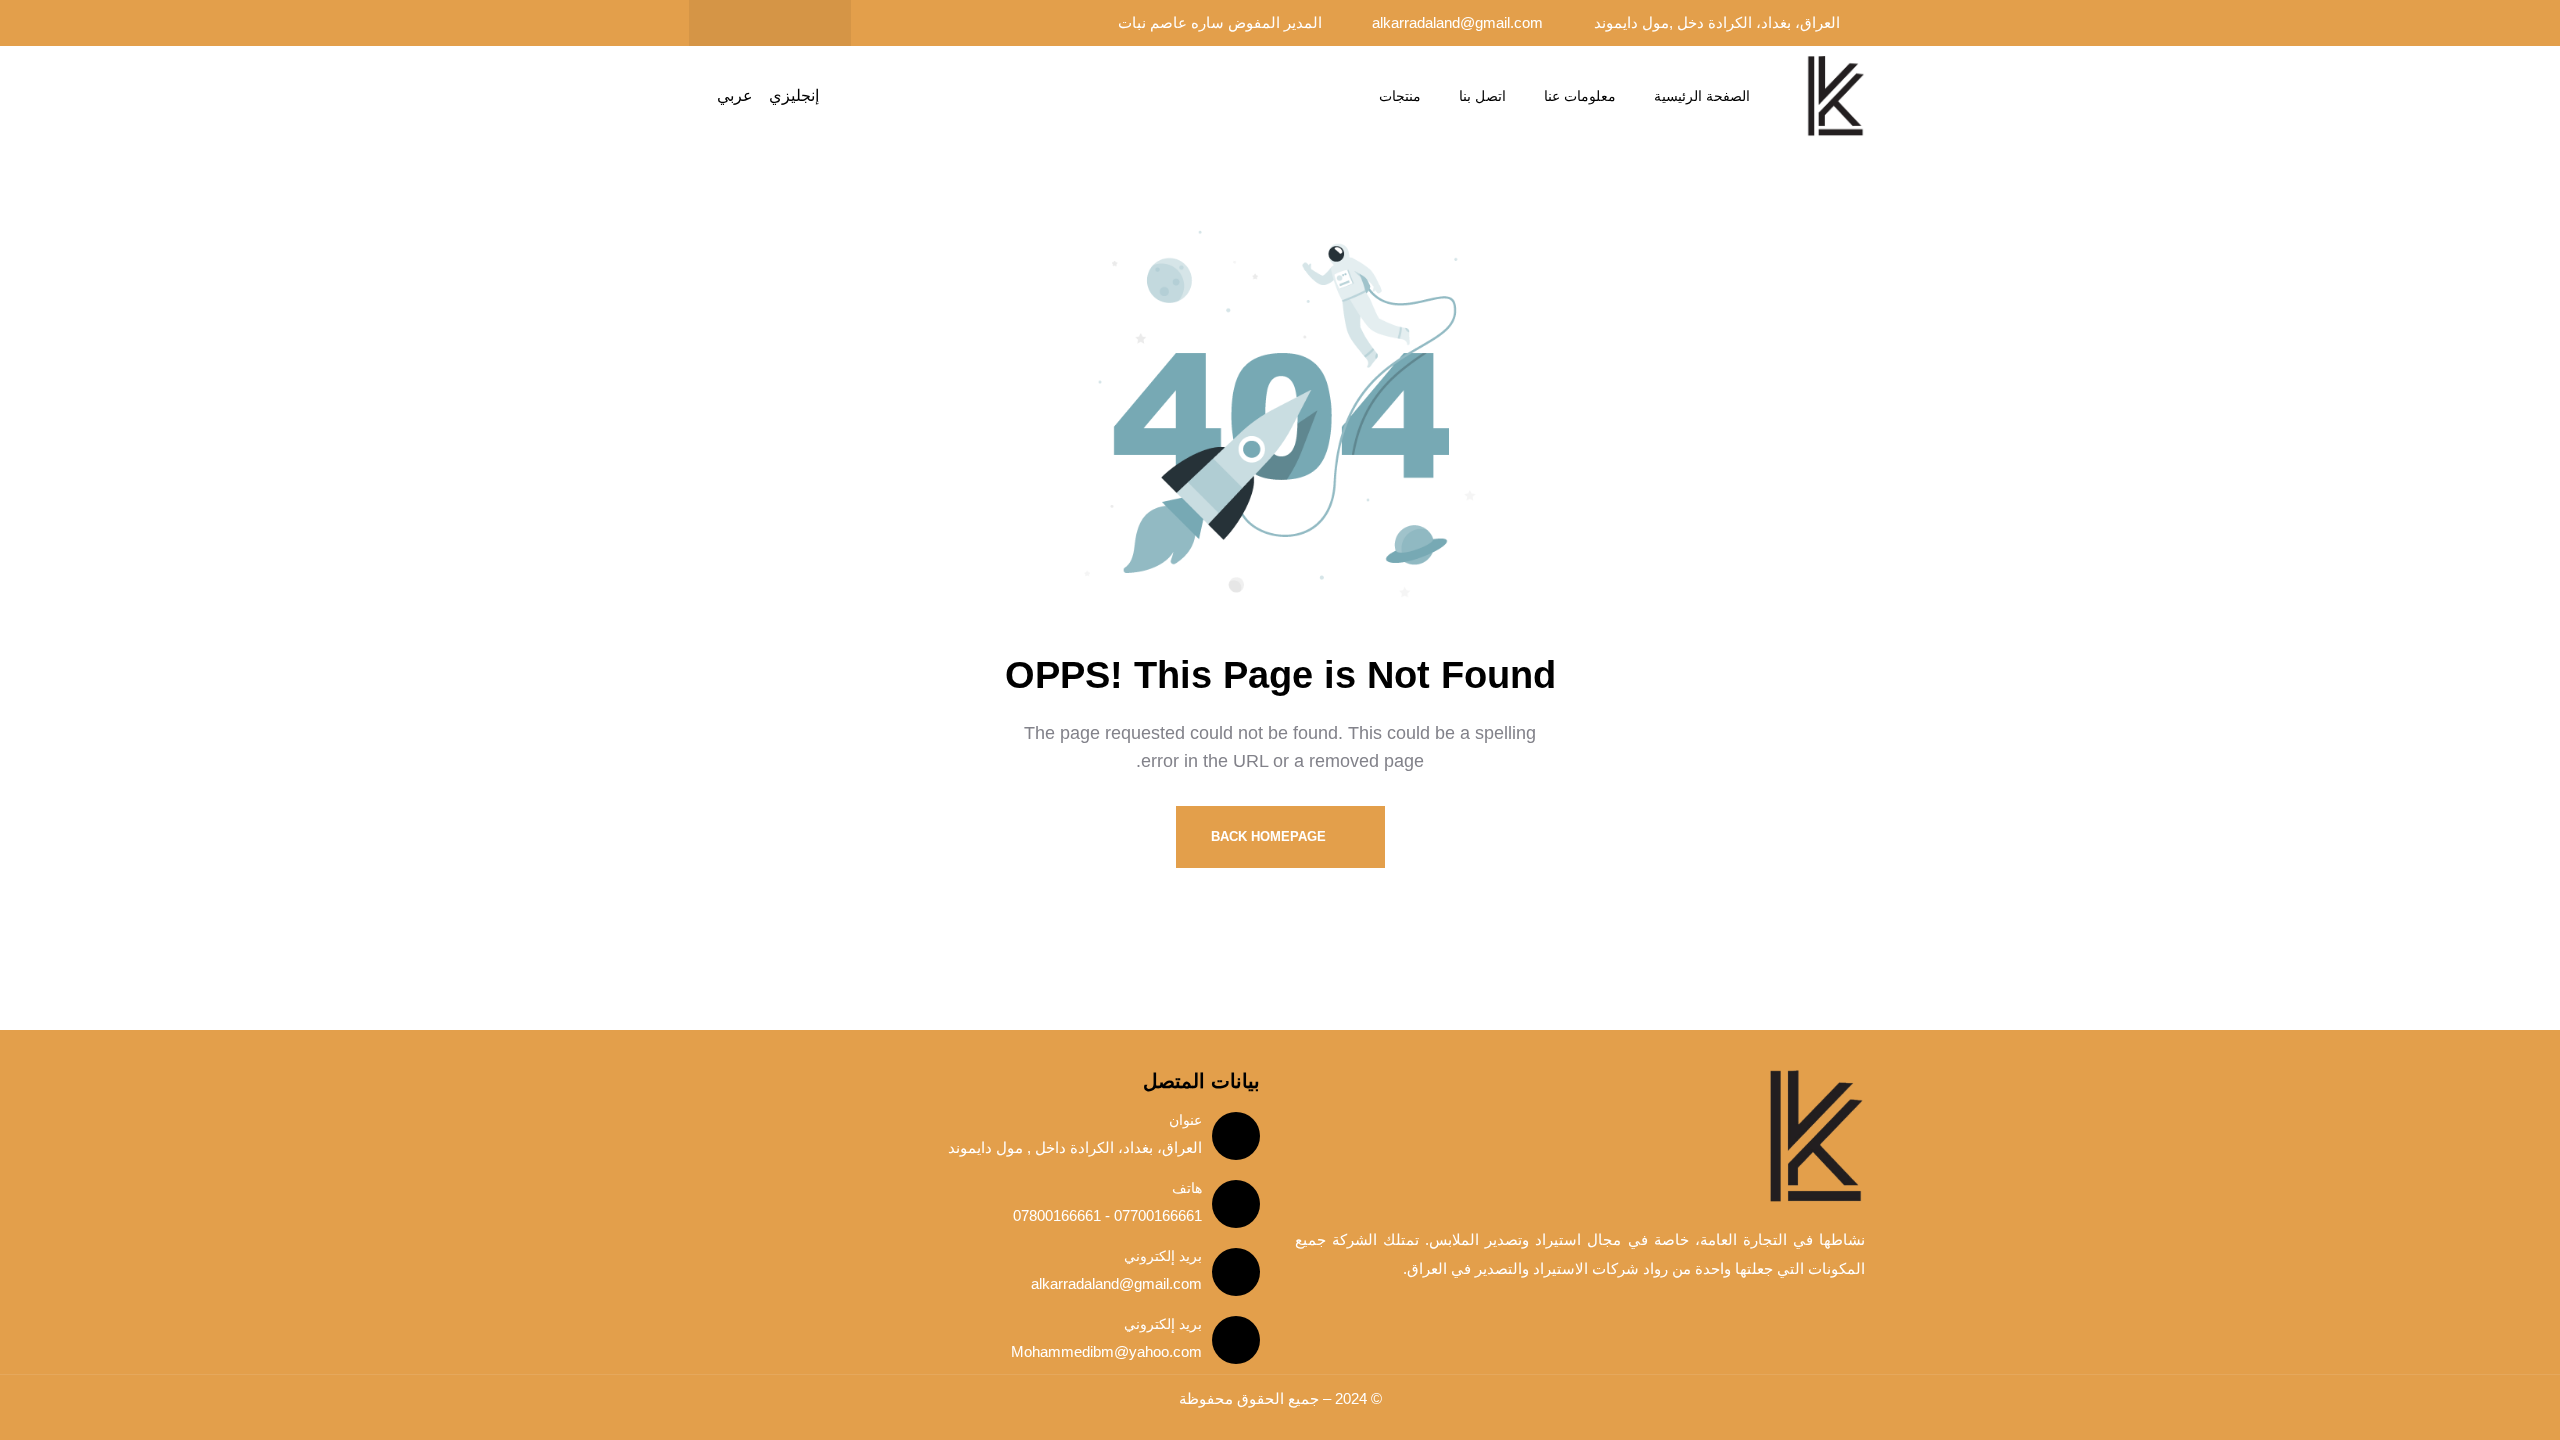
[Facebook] (809, 23)
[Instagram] (731, 23)
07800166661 (1057, 1215)
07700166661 (1156, 1215)
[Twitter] (770, 23)
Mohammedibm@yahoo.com (1106, 1351)
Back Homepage (1270, 836)
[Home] (1835, 96)
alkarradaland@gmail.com (1116, 1283)
